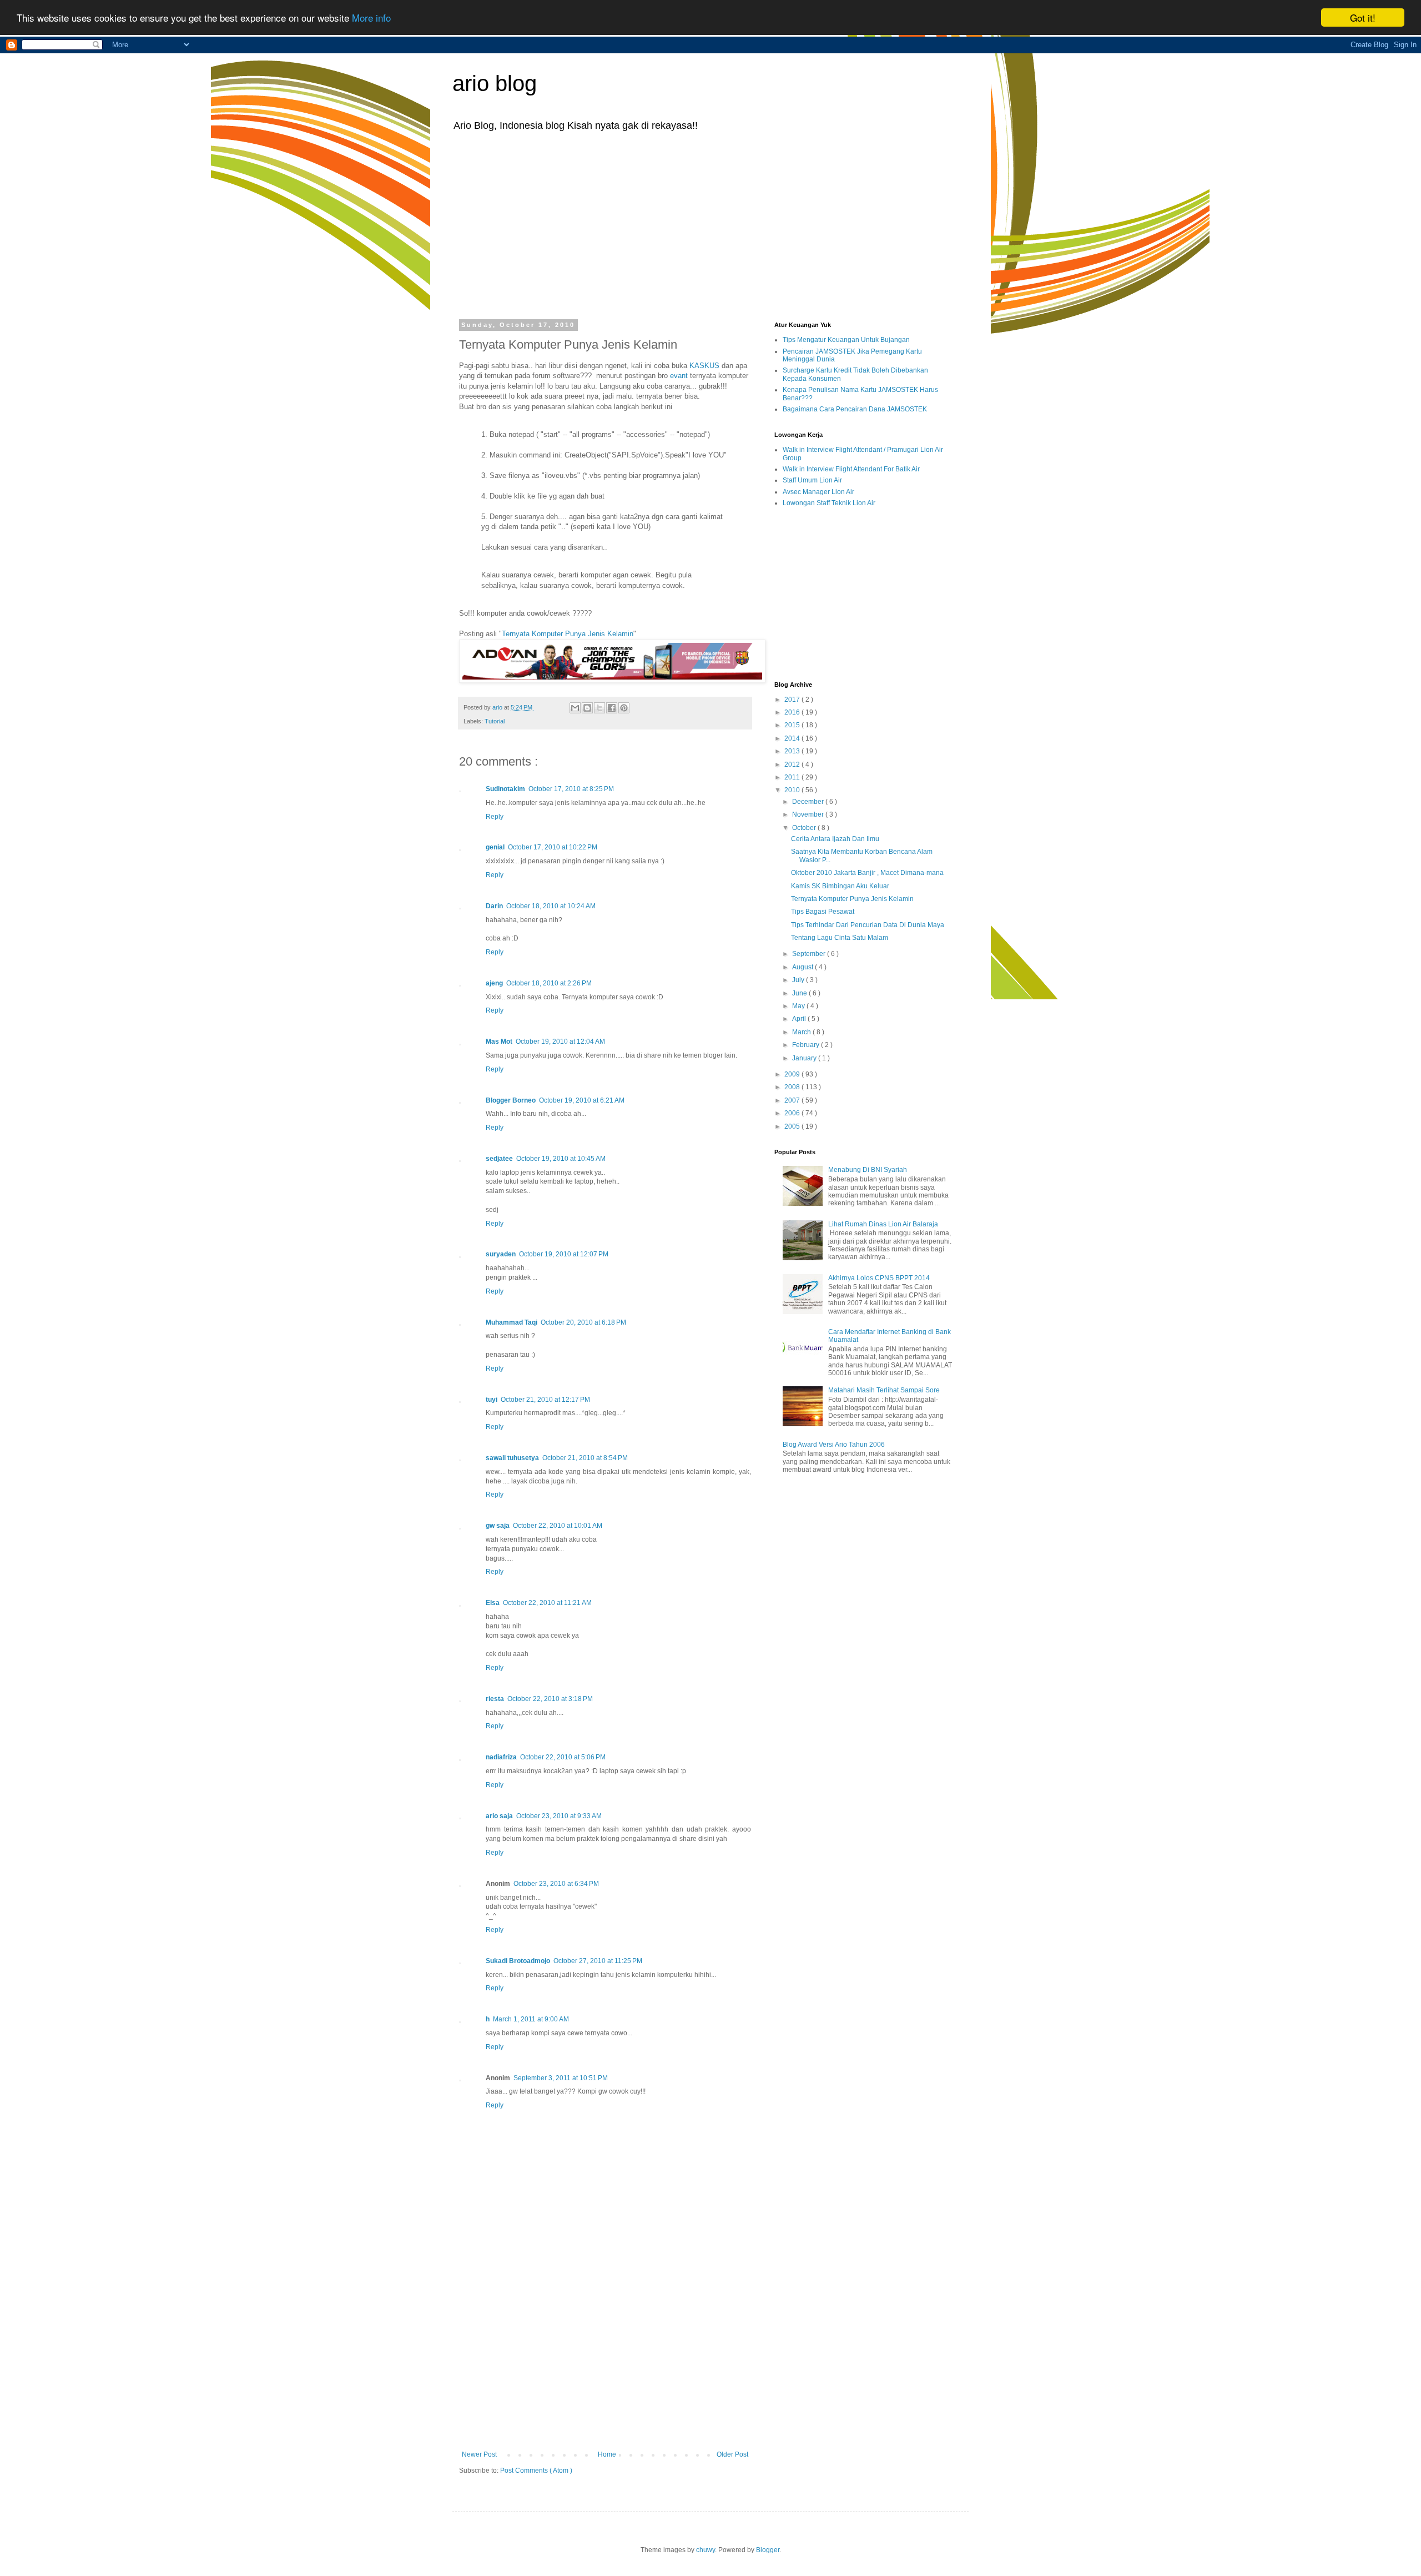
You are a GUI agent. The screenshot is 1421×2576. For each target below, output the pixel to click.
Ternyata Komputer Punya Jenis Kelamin (568, 634)
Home (607, 2454)
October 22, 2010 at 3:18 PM (550, 1699)
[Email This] (575, 708)
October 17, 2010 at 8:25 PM (571, 789)
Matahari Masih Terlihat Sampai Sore (884, 1390)
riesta (495, 1699)
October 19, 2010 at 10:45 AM (561, 1159)
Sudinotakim (505, 789)
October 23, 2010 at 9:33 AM (559, 1816)
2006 (793, 1113)
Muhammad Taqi (512, 1322)
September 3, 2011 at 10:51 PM (561, 2078)
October (805, 828)
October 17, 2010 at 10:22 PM (553, 847)
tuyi (492, 1400)
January (805, 1058)
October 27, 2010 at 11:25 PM (598, 1961)
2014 (793, 738)
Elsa (493, 1603)
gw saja (498, 1526)
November (809, 814)
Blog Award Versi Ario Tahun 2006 (834, 1445)
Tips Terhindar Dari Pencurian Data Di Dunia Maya (868, 925)
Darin (494, 906)
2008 (793, 1087)
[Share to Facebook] (612, 708)
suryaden (501, 1254)
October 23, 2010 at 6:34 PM (556, 1884)
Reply (495, 817)
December (809, 802)
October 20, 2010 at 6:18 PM (583, 1322)
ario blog (495, 83)
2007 (793, 1100)
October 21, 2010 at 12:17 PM (545, 1400)
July (799, 980)
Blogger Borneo (511, 1100)
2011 (793, 777)
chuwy (706, 2550)
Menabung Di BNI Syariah (868, 1170)
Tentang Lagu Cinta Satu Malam (840, 938)
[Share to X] (599, 708)
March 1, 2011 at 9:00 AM (531, 2019)
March (802, 1032)
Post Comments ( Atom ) (536, 2471)
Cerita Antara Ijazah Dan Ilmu (835, 839)
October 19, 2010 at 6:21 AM (582, 1100)
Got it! (1363, 17)
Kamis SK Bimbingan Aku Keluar (840, 886)
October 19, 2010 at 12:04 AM (560, 1042)
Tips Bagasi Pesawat (823, 912)
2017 (793, 700)
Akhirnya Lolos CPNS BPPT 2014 (879, 1278)
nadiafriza (501, 1757)
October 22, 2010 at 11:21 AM (547, 1603)
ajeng (494, 983)
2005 (793, 1126)
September (810, 954)
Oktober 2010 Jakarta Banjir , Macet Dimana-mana (867, 873)
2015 (793, 725)
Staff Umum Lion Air (812, 480)
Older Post (732, 2454)
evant (679, 376)
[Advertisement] (710, 224)
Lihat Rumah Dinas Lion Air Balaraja (883, 1224)
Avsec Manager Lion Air (818, 492)
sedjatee (499, 1159)
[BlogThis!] (587, 708)
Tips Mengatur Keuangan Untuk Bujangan (846, 340)
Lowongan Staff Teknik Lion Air (829, 503)
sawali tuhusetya (512, 1458)
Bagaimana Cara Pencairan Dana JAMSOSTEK (855, 409)
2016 (793, 712)
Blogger (768, 2550)
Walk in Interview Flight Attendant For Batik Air (851, 469)
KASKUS (704, 366)
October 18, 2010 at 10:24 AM (551, 906)
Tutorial (495, 721)
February (807, 1045)
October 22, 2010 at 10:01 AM (558, 1526)
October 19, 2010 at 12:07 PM (564, 1254)
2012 (793, 764)
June (800, 993)
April (800, 1019)
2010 (793, 790)
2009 (793, 1074)
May (799, 1006)
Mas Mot (499, 1042)
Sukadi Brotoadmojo (518, 1961)
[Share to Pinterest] (624, 708)
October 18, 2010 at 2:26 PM (549, 983)
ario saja (499, 1816)
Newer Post (479, 2454)
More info (371, 18)
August (803, 967)
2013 (793, 751)
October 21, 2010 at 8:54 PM (585, 1458)
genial (495, 847)
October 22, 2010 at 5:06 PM (563, 1757)
